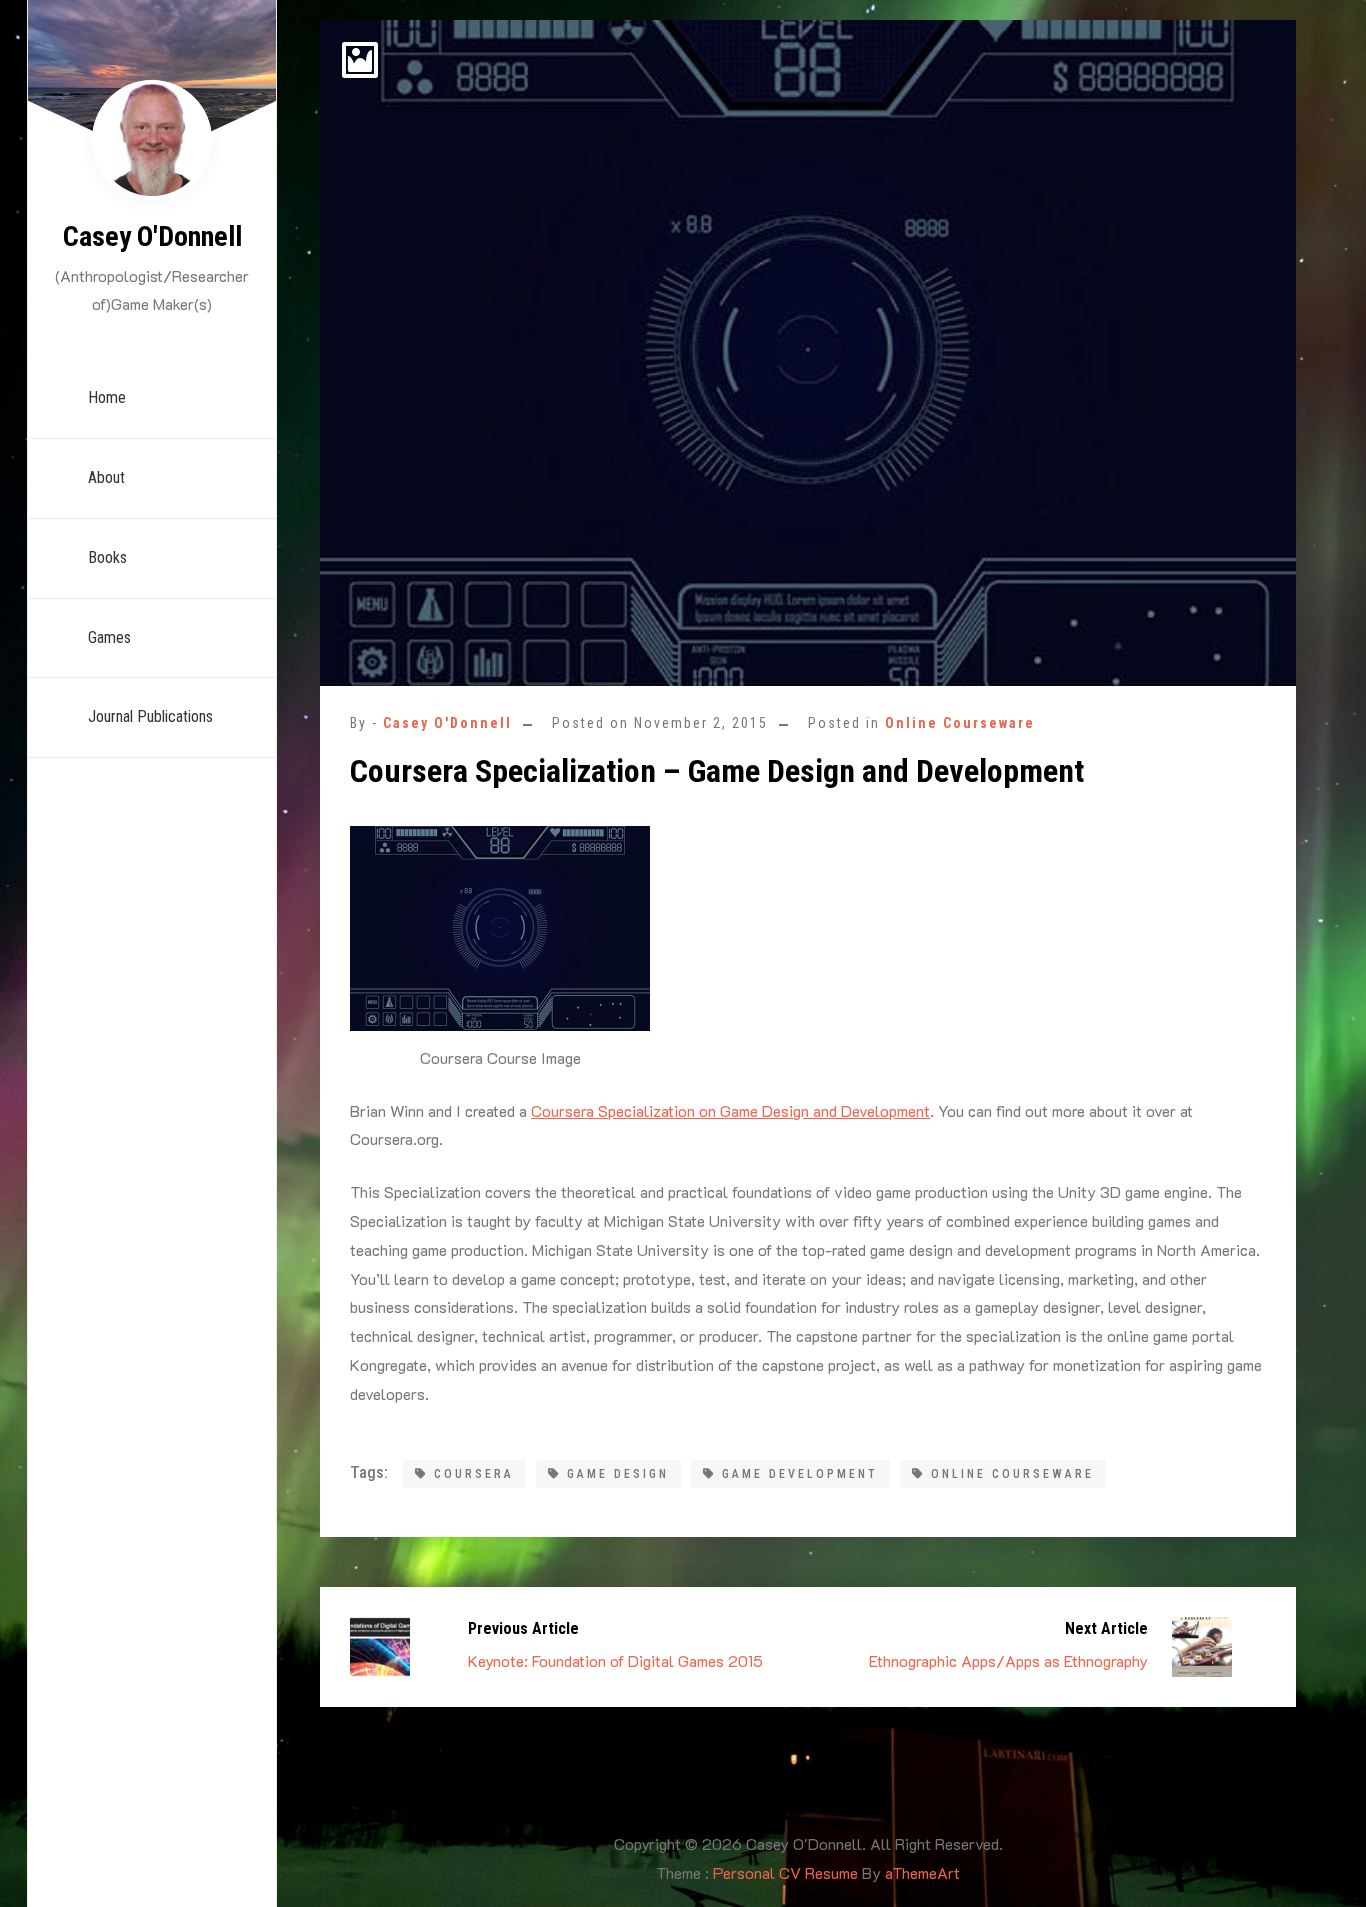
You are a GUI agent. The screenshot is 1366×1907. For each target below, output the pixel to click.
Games (109, 637)
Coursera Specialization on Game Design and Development (730, 1110)
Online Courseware (960, 723)
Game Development (800, 1474)
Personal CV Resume (785, 1872)
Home (107, 397)
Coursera (474, 1474)
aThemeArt (922, 1872)
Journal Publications (150, 716)
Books (107, 557)
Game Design (618, 1474)
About (106, 477)
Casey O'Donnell (152, 236)
